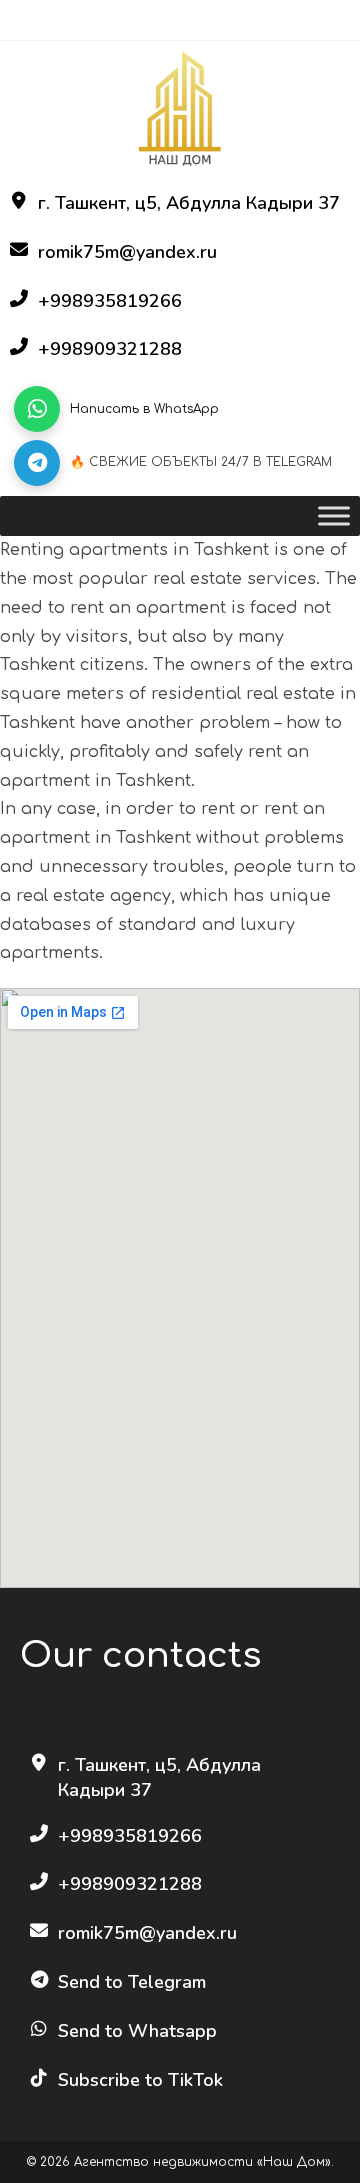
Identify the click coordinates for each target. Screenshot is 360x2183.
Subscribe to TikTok (140, 2080)
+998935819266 (110, 301)
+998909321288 (110, 349)
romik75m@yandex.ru (127, 252)
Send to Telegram (132, 1982)
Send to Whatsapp (137, 2031)
